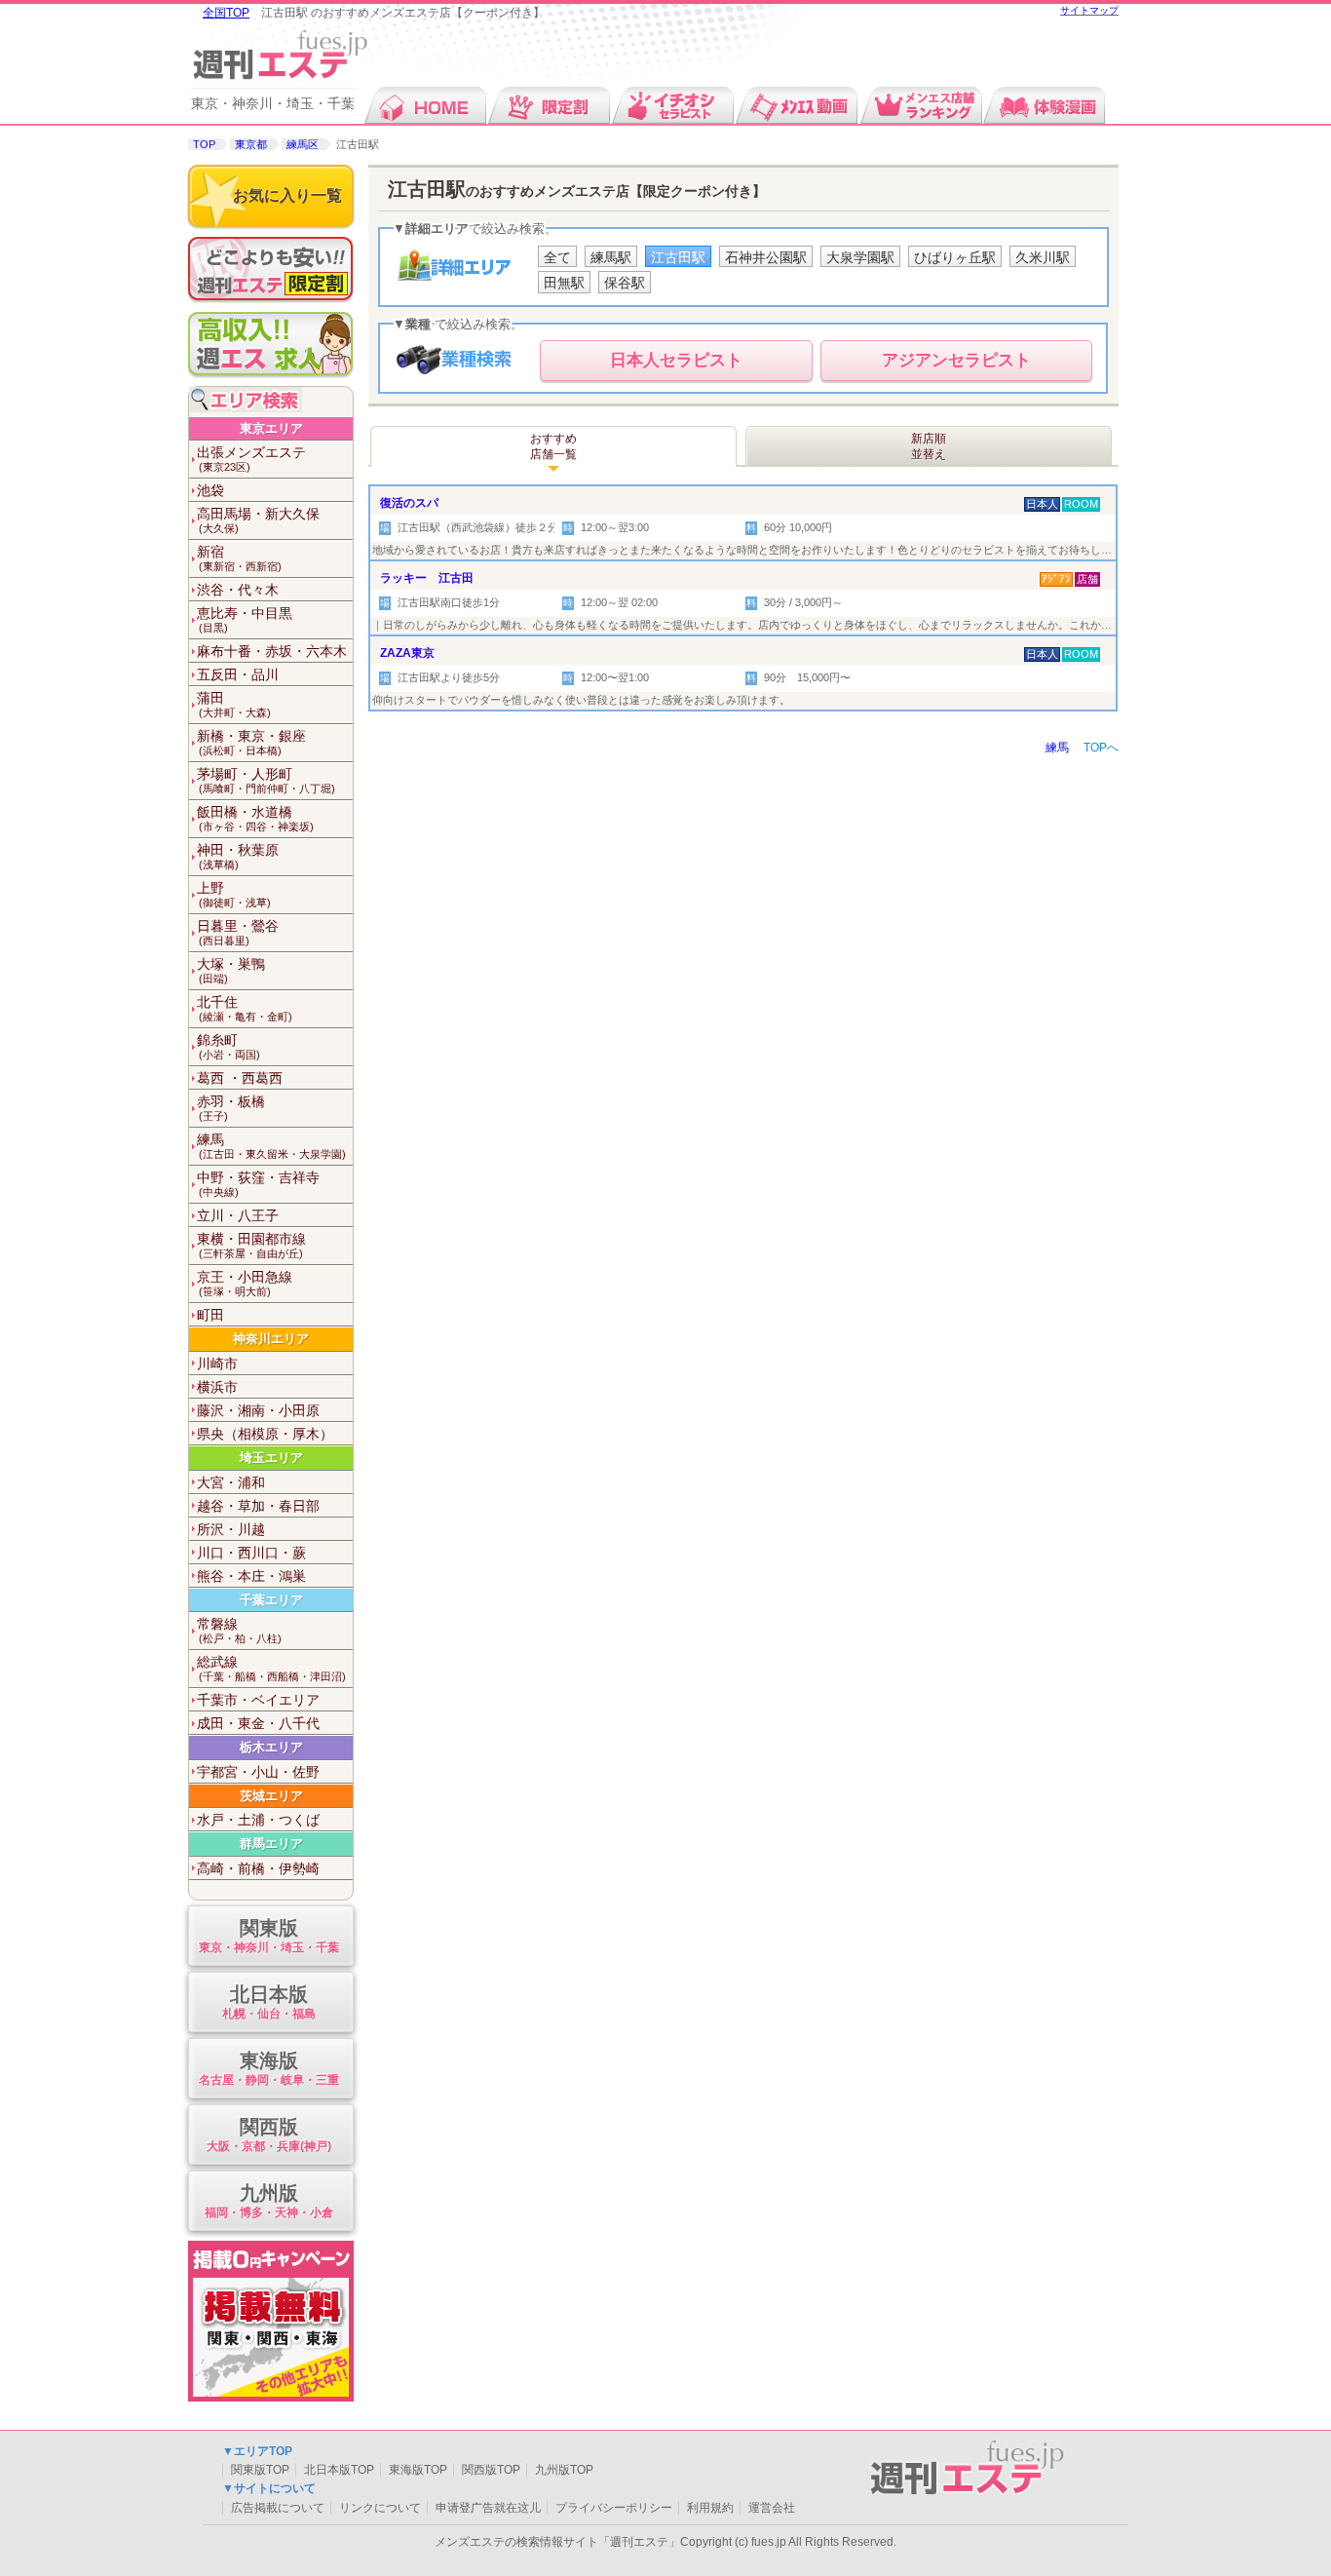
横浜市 (217, 1387)
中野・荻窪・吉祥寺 (258, 1184)
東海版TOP (418, 2470)
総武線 (271, 1668)
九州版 (269, 2201)
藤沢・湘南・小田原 (258, 1410)
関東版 (269, 1936)
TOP (204, 144)
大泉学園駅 (860, 257)
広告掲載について (278, 2508)
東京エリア (271, 428)
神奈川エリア (271, 1339)
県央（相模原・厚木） (265, 1434)
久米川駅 (1043, 257)
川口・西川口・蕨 (251, 1553)
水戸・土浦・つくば (258, 1820)
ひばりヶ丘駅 (955, 257)
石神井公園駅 (766, 257)
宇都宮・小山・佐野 (258, 1772)
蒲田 (234, 704)
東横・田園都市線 (251, 1245)
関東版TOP (260, 2470)
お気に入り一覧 (287, 195)
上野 (234, 894)
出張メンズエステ (251, 459)
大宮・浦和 (231, 1482)
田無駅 (564, 283)
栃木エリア (271, 1747)
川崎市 (217, 1364)
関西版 (269, 2134)
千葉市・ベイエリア (258, 1700)
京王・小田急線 (245, 1283)
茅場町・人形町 (266, 780)
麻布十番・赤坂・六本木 (272, 651)
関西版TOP (491, 2470)
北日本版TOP (339, 2470)
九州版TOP (564, 2470)
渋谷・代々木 (238, 590)
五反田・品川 (238, 674)
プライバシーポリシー (614, 2508)
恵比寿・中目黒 (245, 619)
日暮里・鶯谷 (238, 932)
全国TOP (226, 13)
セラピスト (676, 360)
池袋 (210, 490)
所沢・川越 (231, 1529)
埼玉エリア (271, 1458)
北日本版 (269, 2002)
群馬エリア (271, 1844)
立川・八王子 (238, 1215)
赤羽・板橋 (231, 1108)
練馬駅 (611, 257)
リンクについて (380, 2508)
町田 (210, 1315)
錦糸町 (228, 1046)
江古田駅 (678, 257)
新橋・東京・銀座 (251, 742)
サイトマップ (1089, 10)
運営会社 (772, 2508)
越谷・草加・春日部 (258, 1506)
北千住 (245, 1008)
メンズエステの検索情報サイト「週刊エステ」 (557, 2542)
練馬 (271, 1146)
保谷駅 (625, 283)
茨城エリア (271, 1796)
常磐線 (239, 1630)
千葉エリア (271, 1600)
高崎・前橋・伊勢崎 (258, 1868)
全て (557, 257)
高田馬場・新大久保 (258, 520)
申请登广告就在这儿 (488, 2508)
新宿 (239, 558)
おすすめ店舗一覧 (553, 446)
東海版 (269, 2068)
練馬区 (303, 144)
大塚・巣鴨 (231, 970)
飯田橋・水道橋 (255, 818)
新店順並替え (929, 446)
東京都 (251, 144)
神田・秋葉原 (238, 856)
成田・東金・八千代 (258, 1723)
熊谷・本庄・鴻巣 (251, 1576)
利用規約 (710, 2508)
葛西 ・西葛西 (240, 1078)
